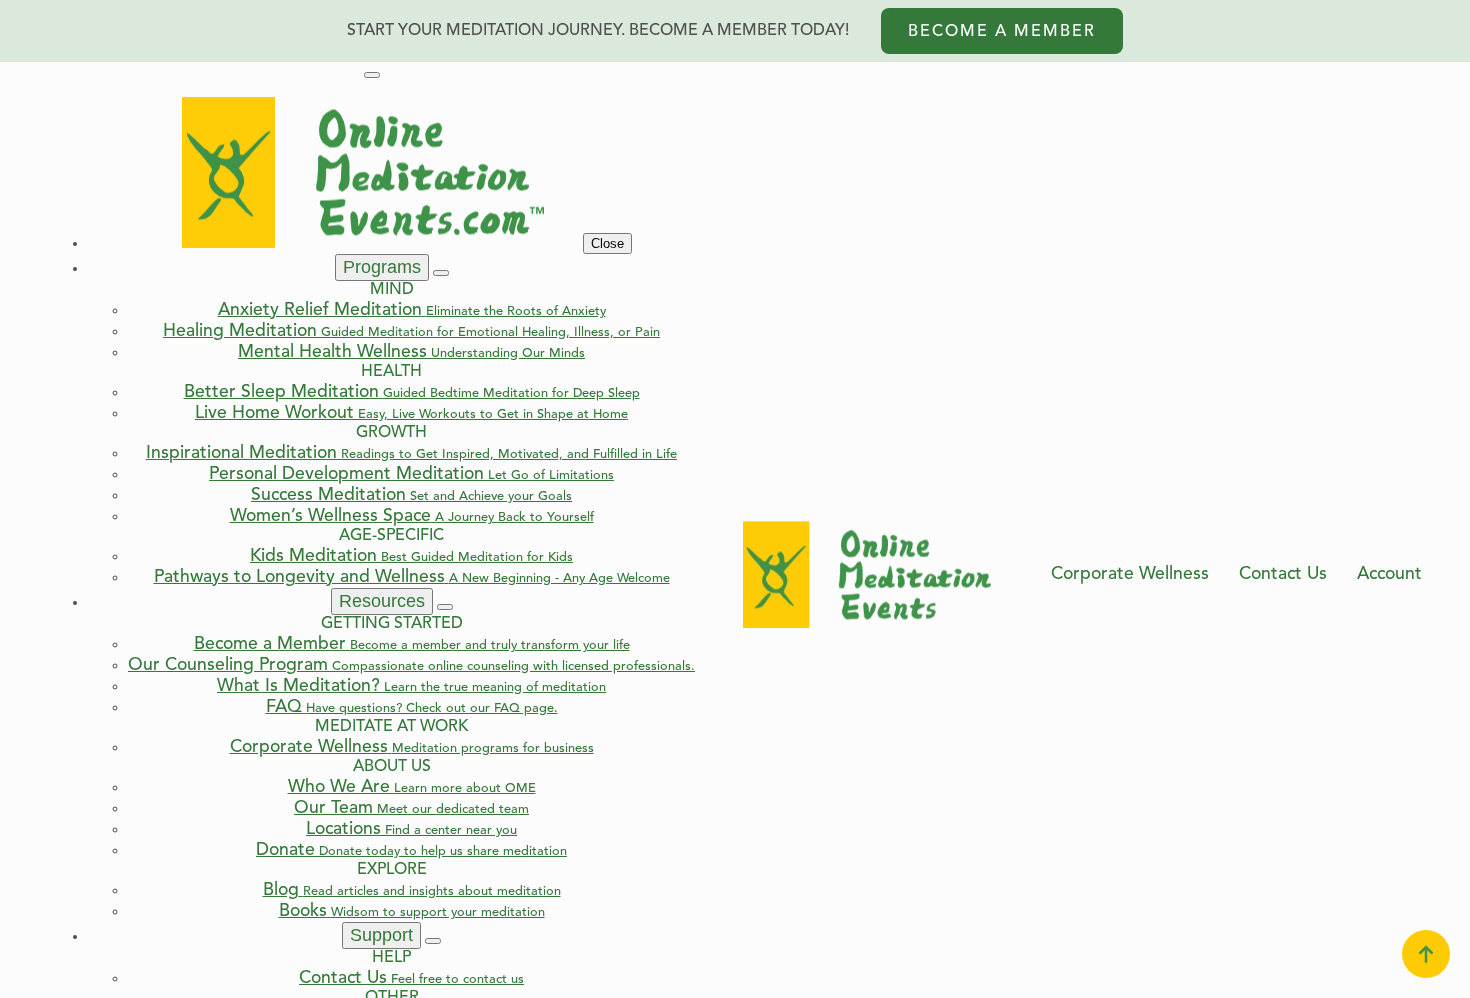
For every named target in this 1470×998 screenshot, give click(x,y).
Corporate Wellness (1130, 574)
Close (607, 243)
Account (1389, 574)
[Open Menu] (372, 75)
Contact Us (1283, 574)
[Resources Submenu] (445, 607)
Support (381, 935)
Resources (382, 601)
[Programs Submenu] (441, 273)
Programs (382, 267)
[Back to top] (1426, 954)
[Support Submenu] (433, 941)
